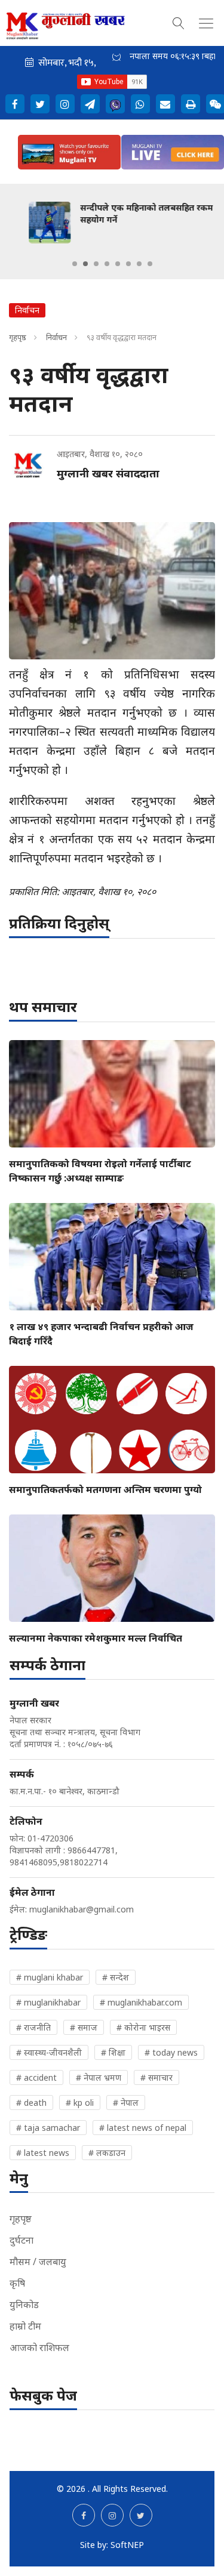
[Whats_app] (140, 104)
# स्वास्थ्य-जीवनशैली (49, 2052)
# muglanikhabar (48, 2002)
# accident (36, 2077)
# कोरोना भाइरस (143, 2027)
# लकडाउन (107, 2153)
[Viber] (115, 104)
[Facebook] (15, 104)
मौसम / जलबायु (38, 2262)
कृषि (17, 2283)
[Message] (90, 104)
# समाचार (157, 2077)
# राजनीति (33, 2027)
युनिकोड (24, 2304)
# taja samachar (48, 2128)
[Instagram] (65, 104)
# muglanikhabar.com (141, 2002)
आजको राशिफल (39, 2347)
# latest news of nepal (143, 2128)
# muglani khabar (50, 1977)
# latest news (43, 2153)
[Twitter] (40, 104)
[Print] (191, 104)
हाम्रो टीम (25, 2326)
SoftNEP (127, 2545)
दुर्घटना (22, 2240)
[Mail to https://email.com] (165, 104)
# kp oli (80, 2103)
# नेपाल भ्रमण (99, 2077)
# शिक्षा (113, 2052)
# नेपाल (126, 2103)
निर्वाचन (56, 337)
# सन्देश (116, 1977)
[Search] (179, 21)
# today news (171, 2052)
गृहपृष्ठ (18, 337)
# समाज (84, 2027)
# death (31, 2103)
